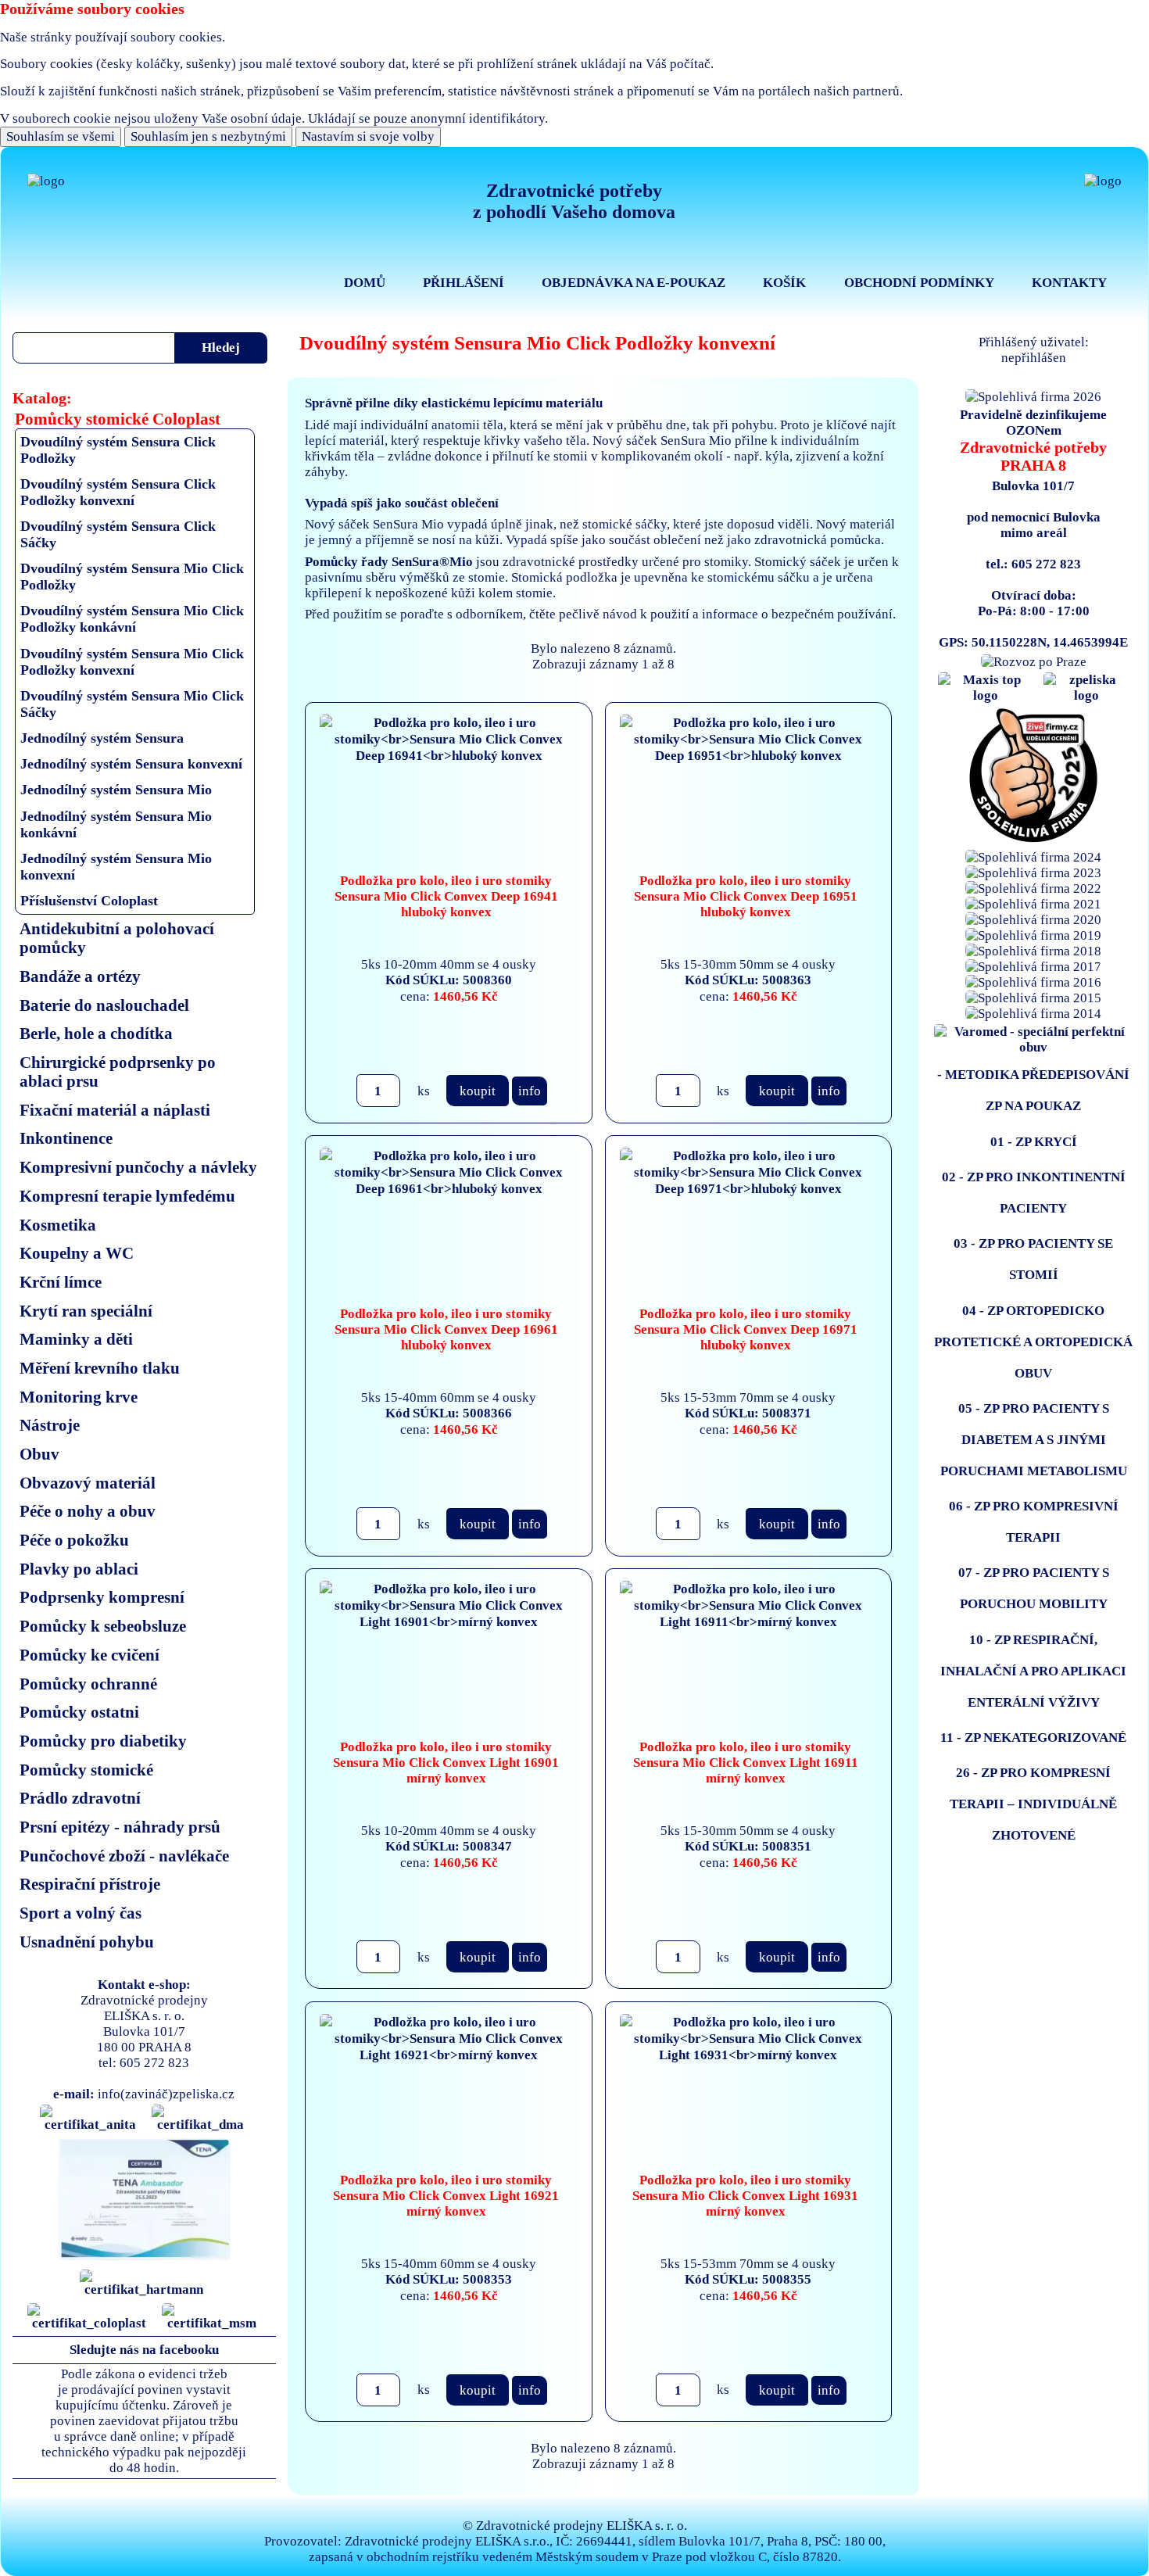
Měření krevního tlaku (100, 1368)
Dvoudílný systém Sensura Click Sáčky (118, 534)
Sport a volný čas (81, 1913)
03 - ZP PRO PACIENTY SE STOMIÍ (1033, 1259)
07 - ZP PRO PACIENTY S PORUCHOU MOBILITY (1034, 1588)
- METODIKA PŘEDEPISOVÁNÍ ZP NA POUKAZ (1033, 1090)
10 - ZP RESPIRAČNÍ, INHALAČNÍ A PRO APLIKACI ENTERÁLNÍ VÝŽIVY (1033, 1671)
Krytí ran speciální (86, 1311)
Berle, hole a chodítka (96, 1033)
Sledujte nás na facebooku (144, 2350)
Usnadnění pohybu (87, 1942)
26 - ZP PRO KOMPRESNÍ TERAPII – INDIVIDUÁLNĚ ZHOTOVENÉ (1033, 1804)
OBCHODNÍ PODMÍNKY (919, 283)
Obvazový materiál (88, 1483)
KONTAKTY (1069, 283)
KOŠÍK (784, 283)
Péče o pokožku (74, 1540)
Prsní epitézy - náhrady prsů (120, 1827)
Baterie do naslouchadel (104, 1005)
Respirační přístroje (90, 1884)
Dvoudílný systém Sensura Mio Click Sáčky (132, 704)
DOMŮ (365, 283)
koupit (478, 1091)
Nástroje (50, 1425)
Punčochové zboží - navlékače (124, 1856)
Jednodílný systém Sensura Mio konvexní (116, 867)
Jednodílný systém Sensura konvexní (131, 764)
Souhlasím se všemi (61, 136)
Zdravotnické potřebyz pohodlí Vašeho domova (574, 201)
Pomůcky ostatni (79, 1712)
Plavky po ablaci (79, 1569)
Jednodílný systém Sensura (102, 738)
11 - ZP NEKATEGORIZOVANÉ (1033, 1738)
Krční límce (61, 1282)
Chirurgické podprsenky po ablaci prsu (118, 1071)
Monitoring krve (79, 1397)
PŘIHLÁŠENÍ (464, 283)
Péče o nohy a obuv (88, 1511)
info (530, 1091)
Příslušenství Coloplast (89, 901)
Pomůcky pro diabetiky (103, 1741)
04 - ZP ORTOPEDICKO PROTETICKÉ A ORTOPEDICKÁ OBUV (1033, 1342)
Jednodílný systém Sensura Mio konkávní (116, 824)
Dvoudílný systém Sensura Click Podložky (118, 450)
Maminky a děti (76, 1339)
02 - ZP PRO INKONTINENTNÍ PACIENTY (1034, 1193)
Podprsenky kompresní (102, 1597)
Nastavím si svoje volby (368, 136)
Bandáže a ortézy (80, 976)
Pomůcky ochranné (88, 1684)
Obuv (39, 1454)
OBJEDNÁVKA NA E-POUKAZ (634, 283)
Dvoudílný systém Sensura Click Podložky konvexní (118, 492)
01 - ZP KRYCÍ (1034, 1142)
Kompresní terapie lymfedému (127, 1196)
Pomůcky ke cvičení (89, 1655)
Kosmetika (58, 1225)
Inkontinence (66, 1138)
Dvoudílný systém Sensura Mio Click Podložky (132, 577)
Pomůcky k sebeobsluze (103, 1626)
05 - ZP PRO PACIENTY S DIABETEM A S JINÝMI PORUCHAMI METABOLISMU (1034, 1440)
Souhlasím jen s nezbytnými (208, 136)
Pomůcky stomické (86, 1770)
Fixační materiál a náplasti (115, 1110)
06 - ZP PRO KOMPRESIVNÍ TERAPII (1034, 1522)
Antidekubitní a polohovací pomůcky (117, 938)
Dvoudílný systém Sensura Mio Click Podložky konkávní (132, 619)
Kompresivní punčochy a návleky (138, 1167)
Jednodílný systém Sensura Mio (116, 790)
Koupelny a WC (77, 1253)
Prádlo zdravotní (80, 1798)
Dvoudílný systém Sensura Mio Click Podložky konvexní (132, 662)
